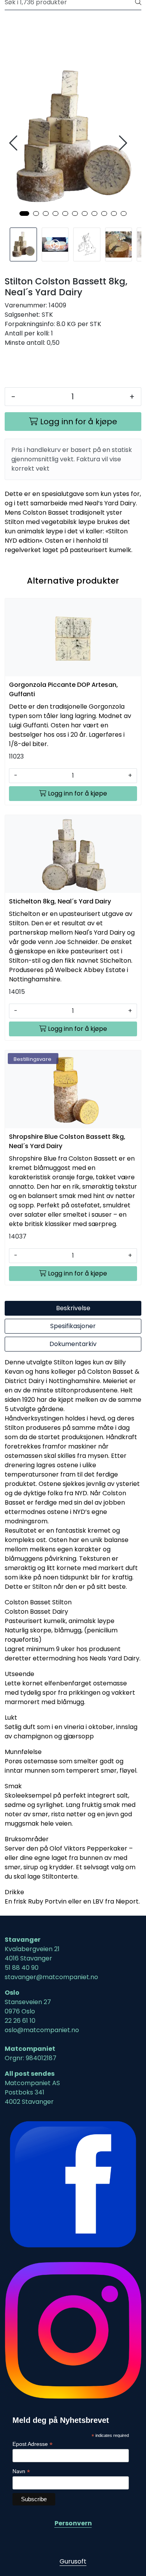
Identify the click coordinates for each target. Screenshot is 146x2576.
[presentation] (14, 143)
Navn (21, 2471)
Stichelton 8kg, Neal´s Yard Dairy (60, 901)
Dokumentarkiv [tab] (73, 1344)
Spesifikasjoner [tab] (73, 1326)
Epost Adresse (33, 2444)
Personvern (73, 2523)
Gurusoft (73, 2561)
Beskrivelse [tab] (73, 1308)
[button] (24, 213)
